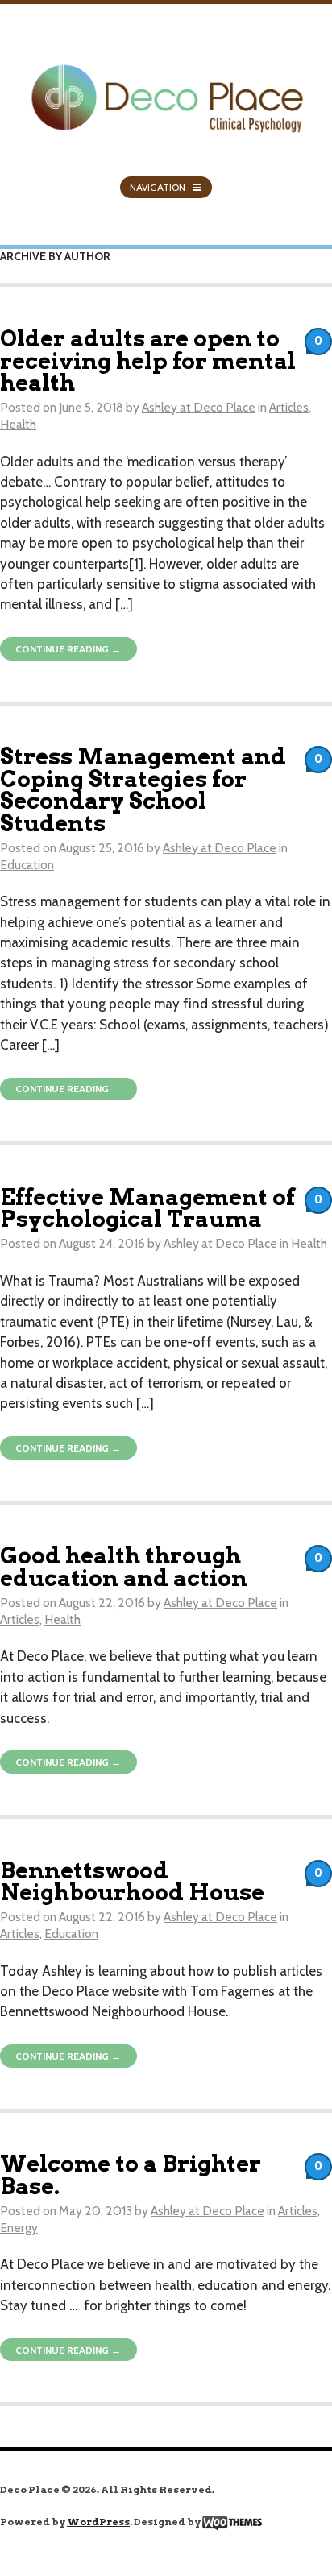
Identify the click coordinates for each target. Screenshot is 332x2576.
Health (18, 424)
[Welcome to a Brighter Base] (166, 89)
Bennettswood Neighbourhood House (132, 1882)
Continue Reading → (68, 649)
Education (27, 865)
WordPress (98, 2522)
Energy (19, 2228)
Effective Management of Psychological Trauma (147, 1208)
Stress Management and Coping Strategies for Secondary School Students (143, 790)
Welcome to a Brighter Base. (131, 2175)
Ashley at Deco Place (199, 407)
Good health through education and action (124, 1567)
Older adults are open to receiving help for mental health (148, 361)
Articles (289, 407)
